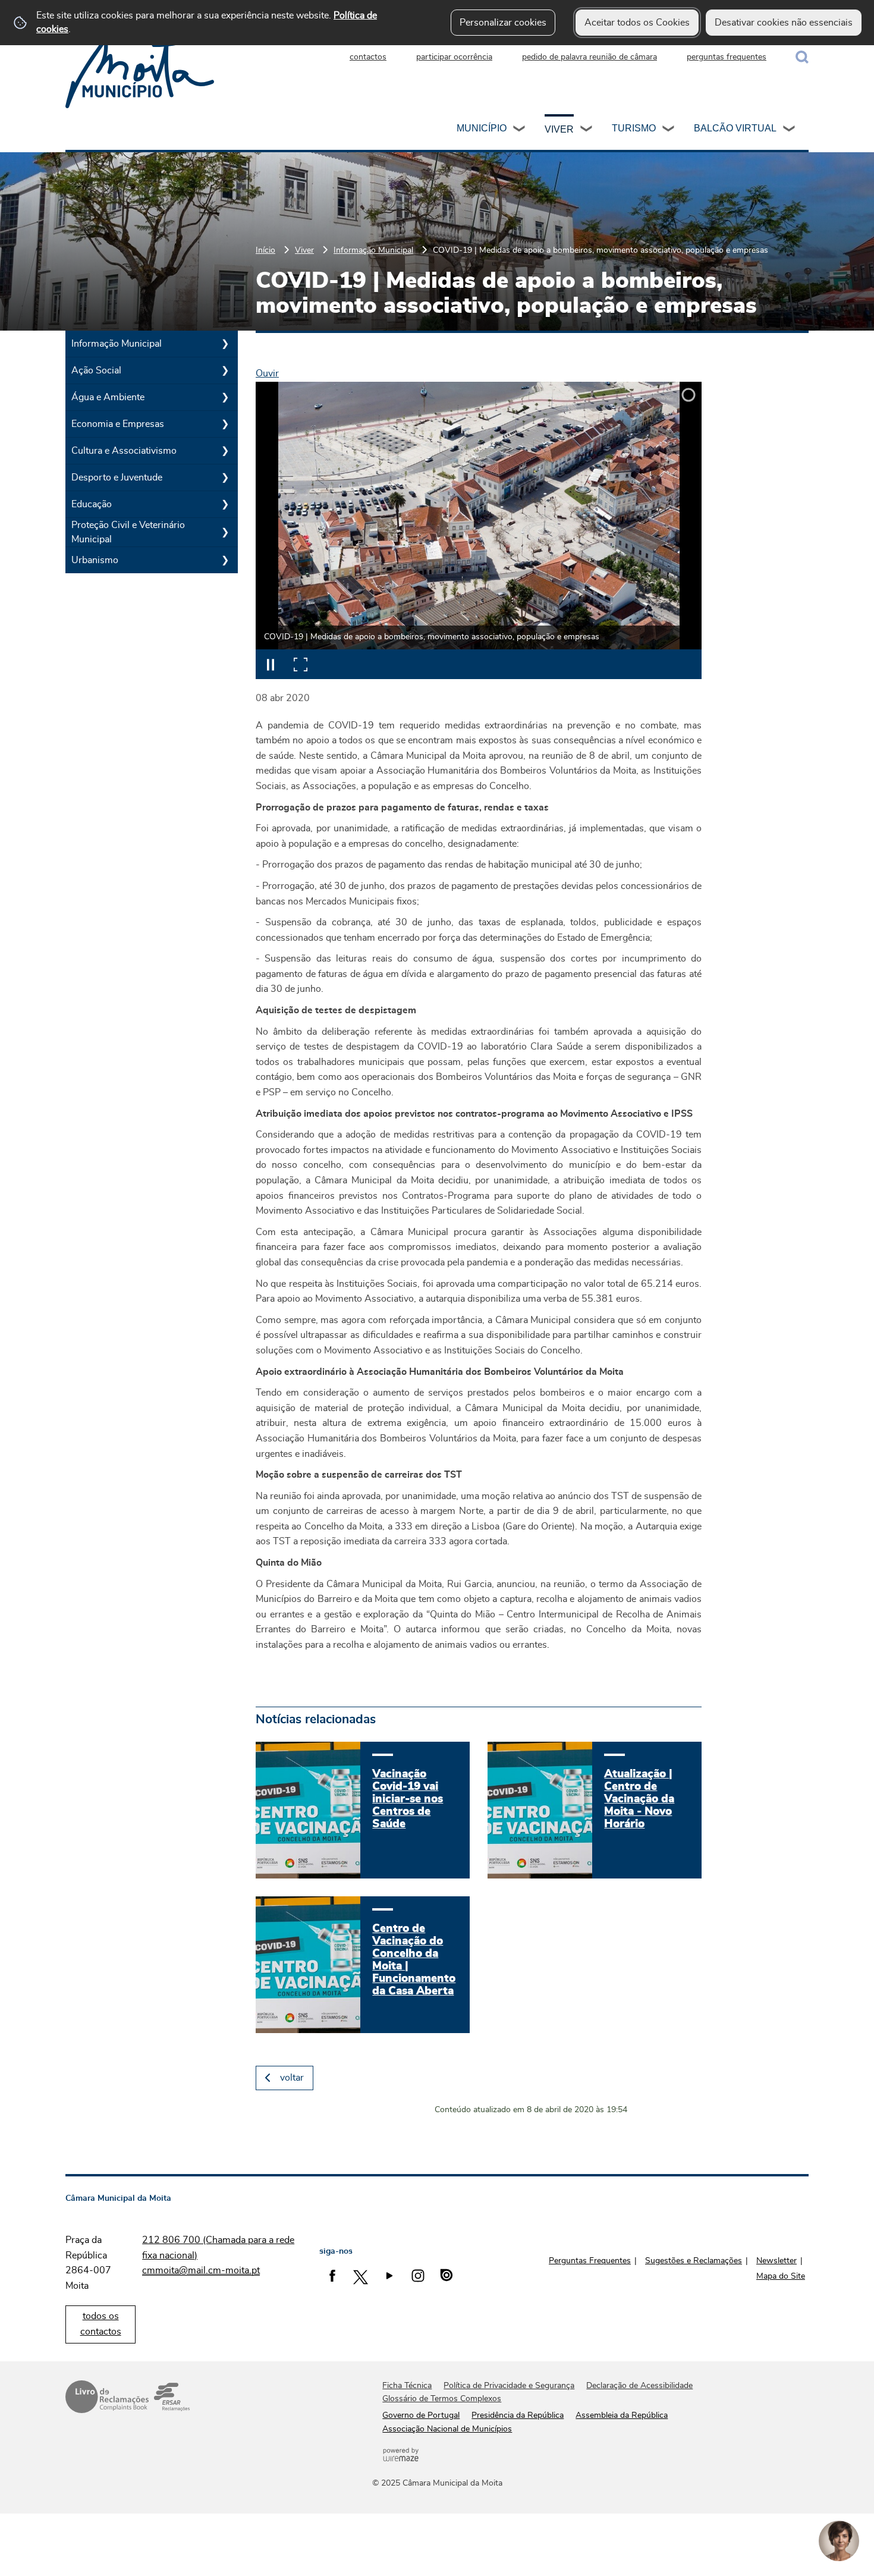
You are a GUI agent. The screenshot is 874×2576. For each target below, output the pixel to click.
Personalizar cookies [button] (503, 23)
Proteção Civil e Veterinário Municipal (128, 532)
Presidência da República (518, 2415)
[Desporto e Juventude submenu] (225, 477)
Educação (92, 504)
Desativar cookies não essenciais (784, 23)
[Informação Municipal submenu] (225, 344)
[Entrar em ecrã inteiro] (300, 664)
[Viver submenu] (587, 130)
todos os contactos (101, 2324)
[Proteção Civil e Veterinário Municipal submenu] (225, 532)
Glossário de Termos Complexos (442, 2399)
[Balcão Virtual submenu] (790, 130)
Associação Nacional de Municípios (447, 2429)
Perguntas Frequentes (590, 2261)
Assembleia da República (622, 2415)
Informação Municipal (373, 250)
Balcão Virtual (735, 128)
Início (265, 250)
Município (482, 128)
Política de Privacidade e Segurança (509, 2386)
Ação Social (96, 370)
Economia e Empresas (118, 424)
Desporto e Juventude (117, 477)
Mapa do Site (781, 2276)
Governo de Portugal (421, 2415)
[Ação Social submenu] (225, 370)
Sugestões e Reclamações (694, 2261)
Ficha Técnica (407, 2386)
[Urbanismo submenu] (225, 560)
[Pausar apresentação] (271, 664)
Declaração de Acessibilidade (639, 2386)
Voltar (292, 2078)
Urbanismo (95, 560)
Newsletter (776, 2261)
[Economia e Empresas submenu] (225, 424)
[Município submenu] (520, 130)
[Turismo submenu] (669, 130)
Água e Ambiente (108, 397)
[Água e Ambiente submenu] (225, 397)
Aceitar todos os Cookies (637, 23)
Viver (559, 129)
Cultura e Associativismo (124, 451)
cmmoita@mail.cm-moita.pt (201, 2270)
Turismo (634, 128)
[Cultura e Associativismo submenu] (225, 451)
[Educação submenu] (225, 504)
